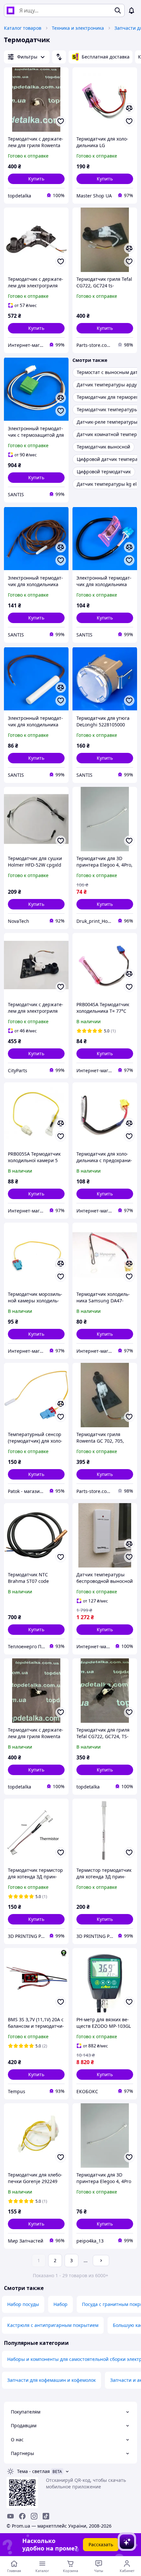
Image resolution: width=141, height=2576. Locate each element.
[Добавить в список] (61, 121)
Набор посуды (23, 2304)
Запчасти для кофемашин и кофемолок (51, 2380)
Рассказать (101, 2544)
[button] (36, 179)
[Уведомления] (131, 10)
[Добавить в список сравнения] (129, 108)
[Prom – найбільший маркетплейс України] (10, 10)
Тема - (33, 2471)
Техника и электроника (78, 28)
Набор (60, 2304)
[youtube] (10, 2516)
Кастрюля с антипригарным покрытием (53, 2325)
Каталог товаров (23, 28)
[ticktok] (46, 2516)
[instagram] (34, 2516)
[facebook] (22, 2516)
